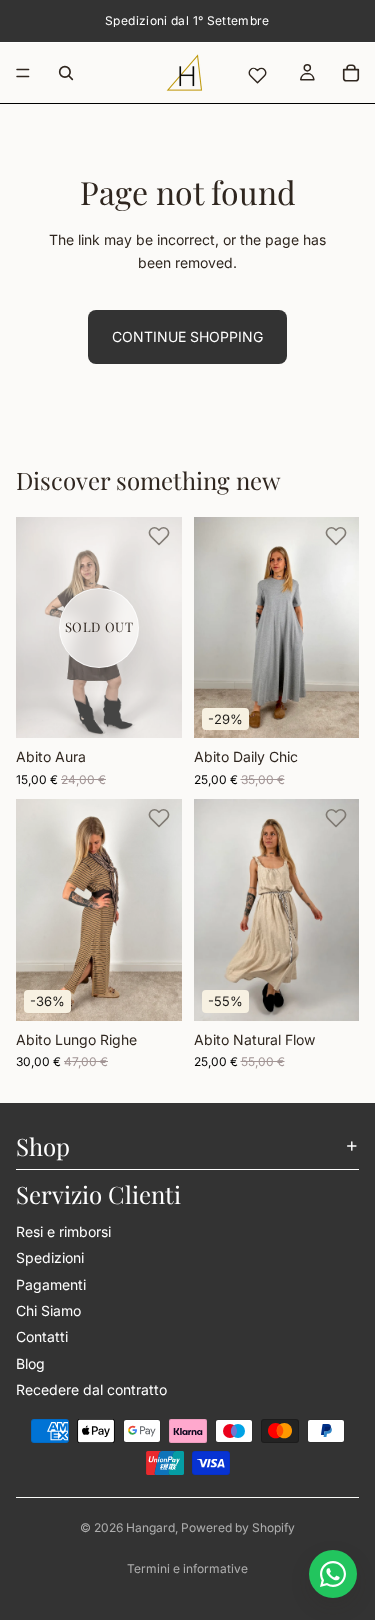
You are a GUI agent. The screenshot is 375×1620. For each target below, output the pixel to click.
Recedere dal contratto (91, 1389)
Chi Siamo (48, 1310)
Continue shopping (187, 336)
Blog (30, 1363)
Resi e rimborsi (63, 1231)
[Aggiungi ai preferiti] (159, 536)
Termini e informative (187, 1568)
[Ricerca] (66, 73)
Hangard (150, 1527)
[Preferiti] (257, 75)
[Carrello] (351, 73)
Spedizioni (50, 1257)
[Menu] (23, 73)
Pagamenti (51, 1284)
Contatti (42, 1337)
